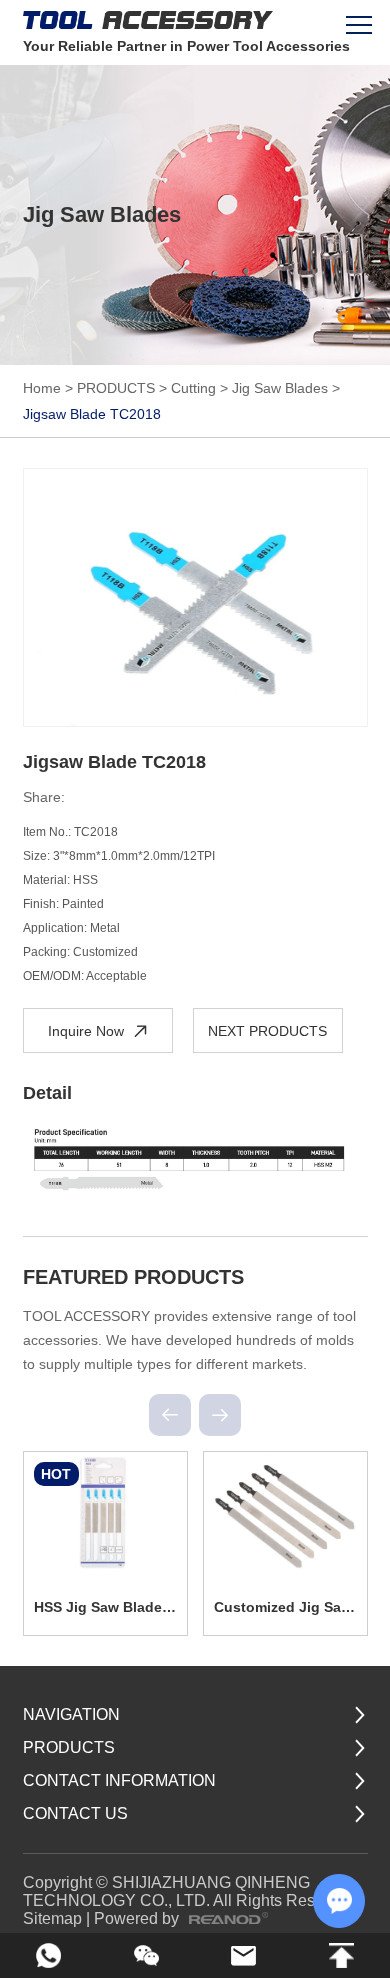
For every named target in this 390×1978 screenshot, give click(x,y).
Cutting (193, 388)
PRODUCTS (116, 388)
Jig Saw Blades (280, 388)
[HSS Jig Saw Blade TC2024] (105, 1513)
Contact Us (75, 1813)
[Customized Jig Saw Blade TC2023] (285, 1513)
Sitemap (52, 1918)
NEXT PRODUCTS (267, 1031)
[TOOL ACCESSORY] (148, 20)
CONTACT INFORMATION (119, 1780)
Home (42, 388)
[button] (170, 1415)
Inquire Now (86, 1031)
